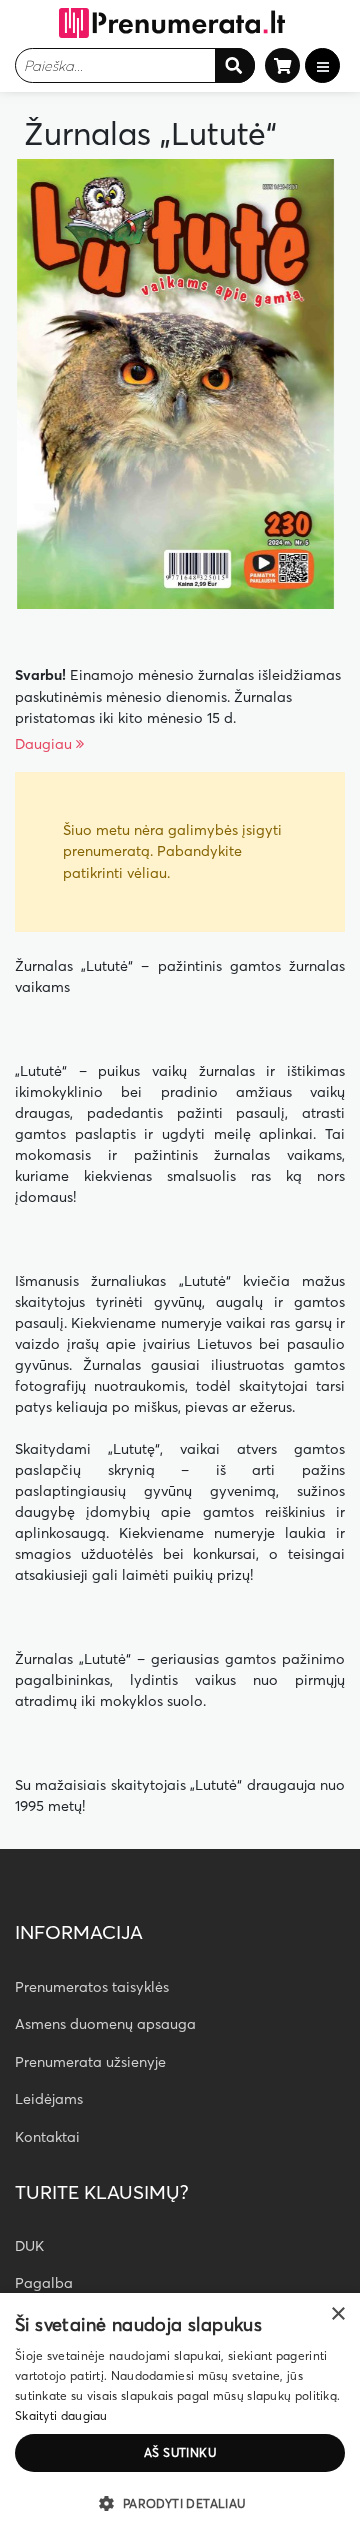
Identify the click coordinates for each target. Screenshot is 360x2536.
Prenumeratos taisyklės (92, 1987)
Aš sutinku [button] (180, 2452)
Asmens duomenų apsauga (105, 2024)
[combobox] (135, 65)
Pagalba (44, 2283)
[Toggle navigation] (322, 65)
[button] (180, 2503)
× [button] (337, 2314)
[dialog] (180, 2414)
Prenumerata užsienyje (90, 2062)
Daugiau (45, 744)
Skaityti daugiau (61, 2415)
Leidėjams (49, 2099)
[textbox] (115, 65)
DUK (29, 2246)
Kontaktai (47, 2137)
